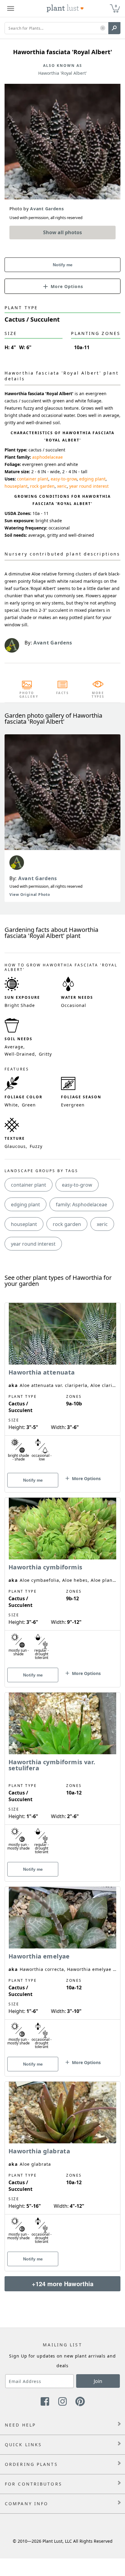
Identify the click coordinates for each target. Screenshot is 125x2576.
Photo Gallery (27, 695)
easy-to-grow (64, 479)
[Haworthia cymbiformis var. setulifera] (62, 1776)
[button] (103, 28)
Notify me (63, 265)
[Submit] (114, 28)
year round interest (89, 486)
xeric (62, 486)
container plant (33, 479)
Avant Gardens (38, 878)
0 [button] (116, 6)
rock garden (42, 486)
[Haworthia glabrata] (62, 2166)
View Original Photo (30, 895)
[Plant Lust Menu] (11, 8)
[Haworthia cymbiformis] (62, 1582)
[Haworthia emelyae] (62, 1971)
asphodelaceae (47, 457)
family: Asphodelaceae (81, 1204)
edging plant (92, 479)
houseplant (16, 486)
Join (98, 2381)
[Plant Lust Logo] (65, 8)
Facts (63, 693)
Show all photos (62, 232)
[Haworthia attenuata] (62, 1387)
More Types (98, 695)
